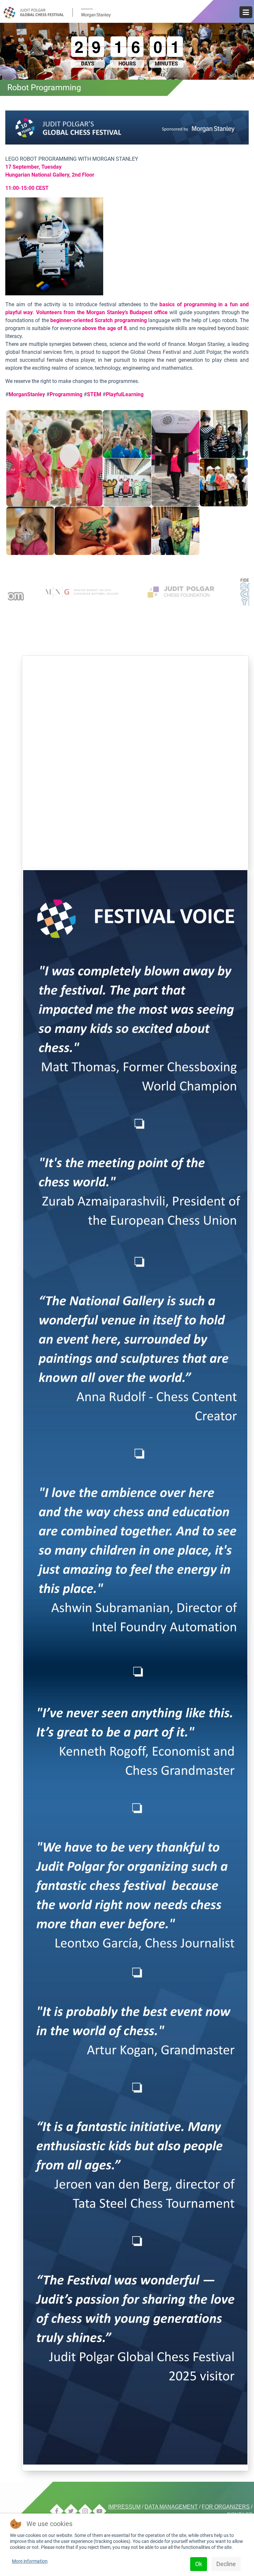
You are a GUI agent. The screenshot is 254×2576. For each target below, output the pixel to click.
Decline (226, 2564)
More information (30, 2561)
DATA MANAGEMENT (171, 2507)
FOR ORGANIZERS (226, 2507)
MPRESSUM (125, 2507)
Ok (199, 2564)
